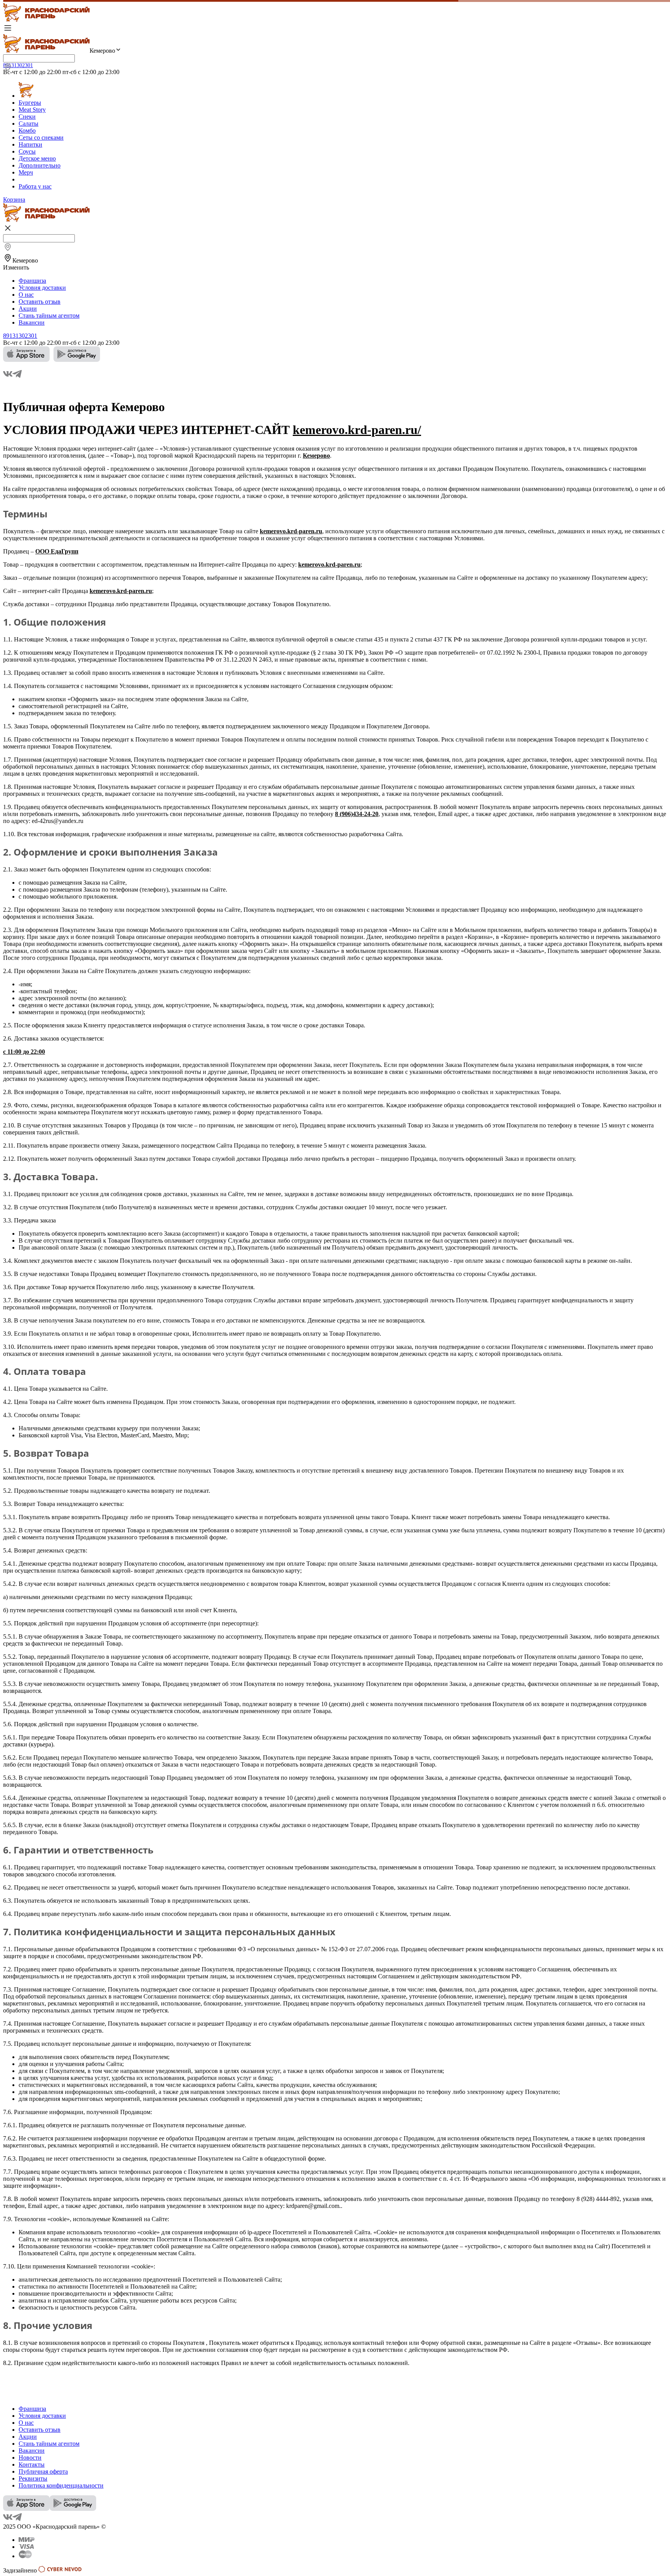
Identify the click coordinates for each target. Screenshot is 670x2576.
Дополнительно (40, 165)
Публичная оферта (43, 2471)
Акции (28, 309)
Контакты (32, 2464)
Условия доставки (42, 288)
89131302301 (18, 65)
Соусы (27, 151)
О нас (26, 295)
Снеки (27, 117)
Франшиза (32, 281)
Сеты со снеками (41, 137)
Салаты (28, 124)
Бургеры (30, 103)
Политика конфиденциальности (61, 2485)
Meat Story (32, 110)
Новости (30, 2458)
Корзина (14, 200)
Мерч (26, 172)
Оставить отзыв (40, 302)
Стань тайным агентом (49, 316)
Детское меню (37, 158)
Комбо (27, 131)
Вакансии (32, 322)
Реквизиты (33, 2478)
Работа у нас (35, 186)
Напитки (30, 144)
